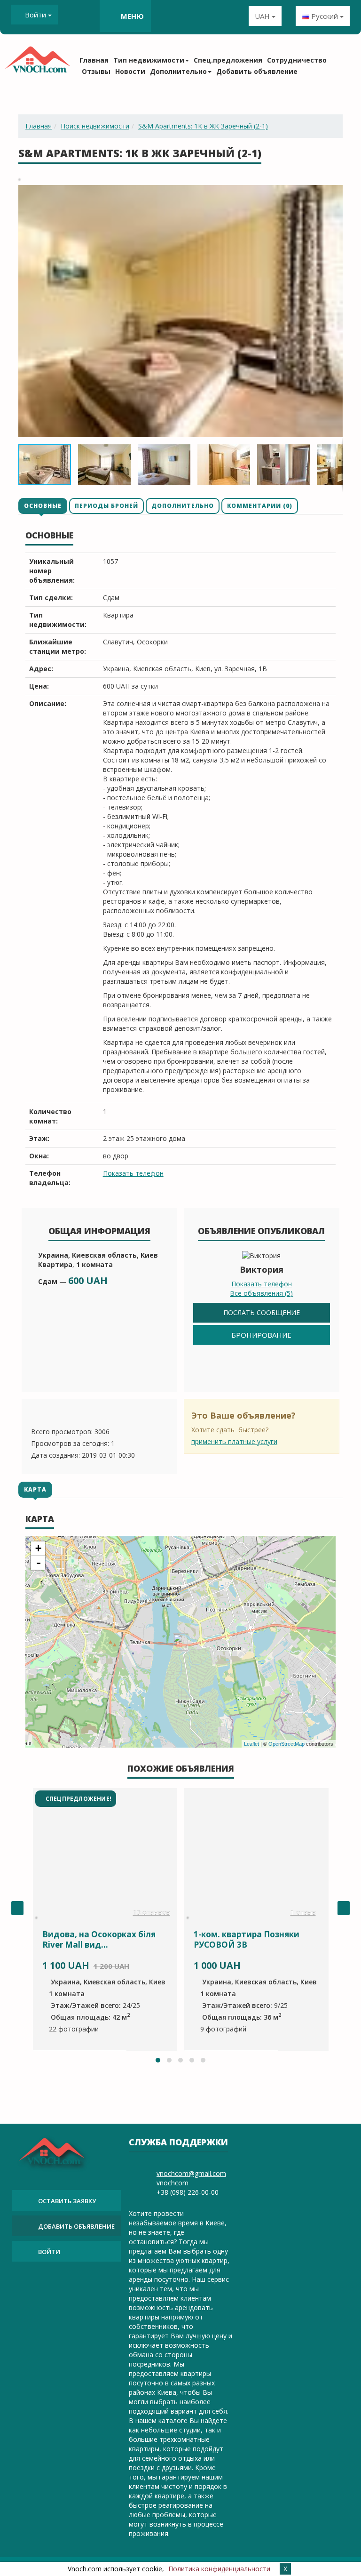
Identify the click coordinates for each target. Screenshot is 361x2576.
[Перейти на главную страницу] (37, 63)
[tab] (43, 506)
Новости (130, 71)
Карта (35, 1489)
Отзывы (96, 71)
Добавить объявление (257, 71)
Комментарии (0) (260, 506)
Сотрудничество (297, 60)
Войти (35, 15)
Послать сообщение (262, 1312)
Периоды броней (106, 506)
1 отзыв (303, 1913)
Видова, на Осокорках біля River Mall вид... (99, 1939)
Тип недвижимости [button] (149, 60)
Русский (325, 16)
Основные (43, 506)
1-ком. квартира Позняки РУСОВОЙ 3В (247, 1939)
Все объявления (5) (261, 1293)
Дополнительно (183, 506)
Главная (94, 60)
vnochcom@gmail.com (191, 2173)
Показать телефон (133, 1173)
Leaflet (251, 1744)
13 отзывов (152, 1913)
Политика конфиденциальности (219, 2569)
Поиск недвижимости (95, 126)
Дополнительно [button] (178, 71)
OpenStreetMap (286, 1744)
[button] (334, 193)
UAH (263, 16)
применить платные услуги (234, 1441)
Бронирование (261, 1335)
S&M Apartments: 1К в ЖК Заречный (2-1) (203, 126)
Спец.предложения (228, 60)
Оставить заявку (67, 2201)
